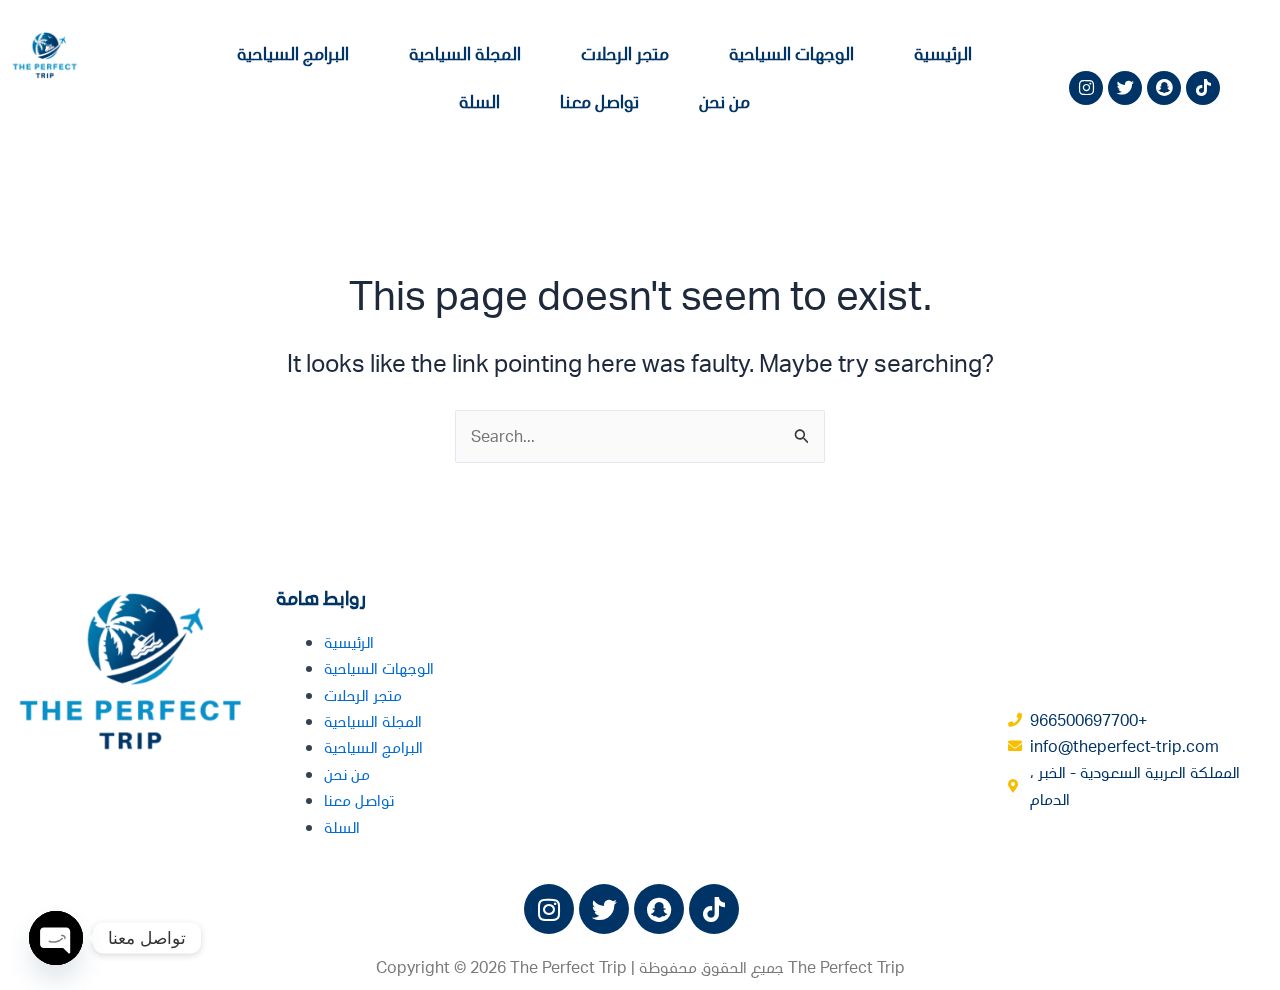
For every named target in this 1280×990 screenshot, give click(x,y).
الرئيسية (943, 53)
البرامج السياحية (293, 53)
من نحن (724, 101)
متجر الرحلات (625, 53)
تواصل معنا (599, 101)
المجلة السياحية (465, 53)
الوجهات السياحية (791, 53)
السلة (479, 101)
